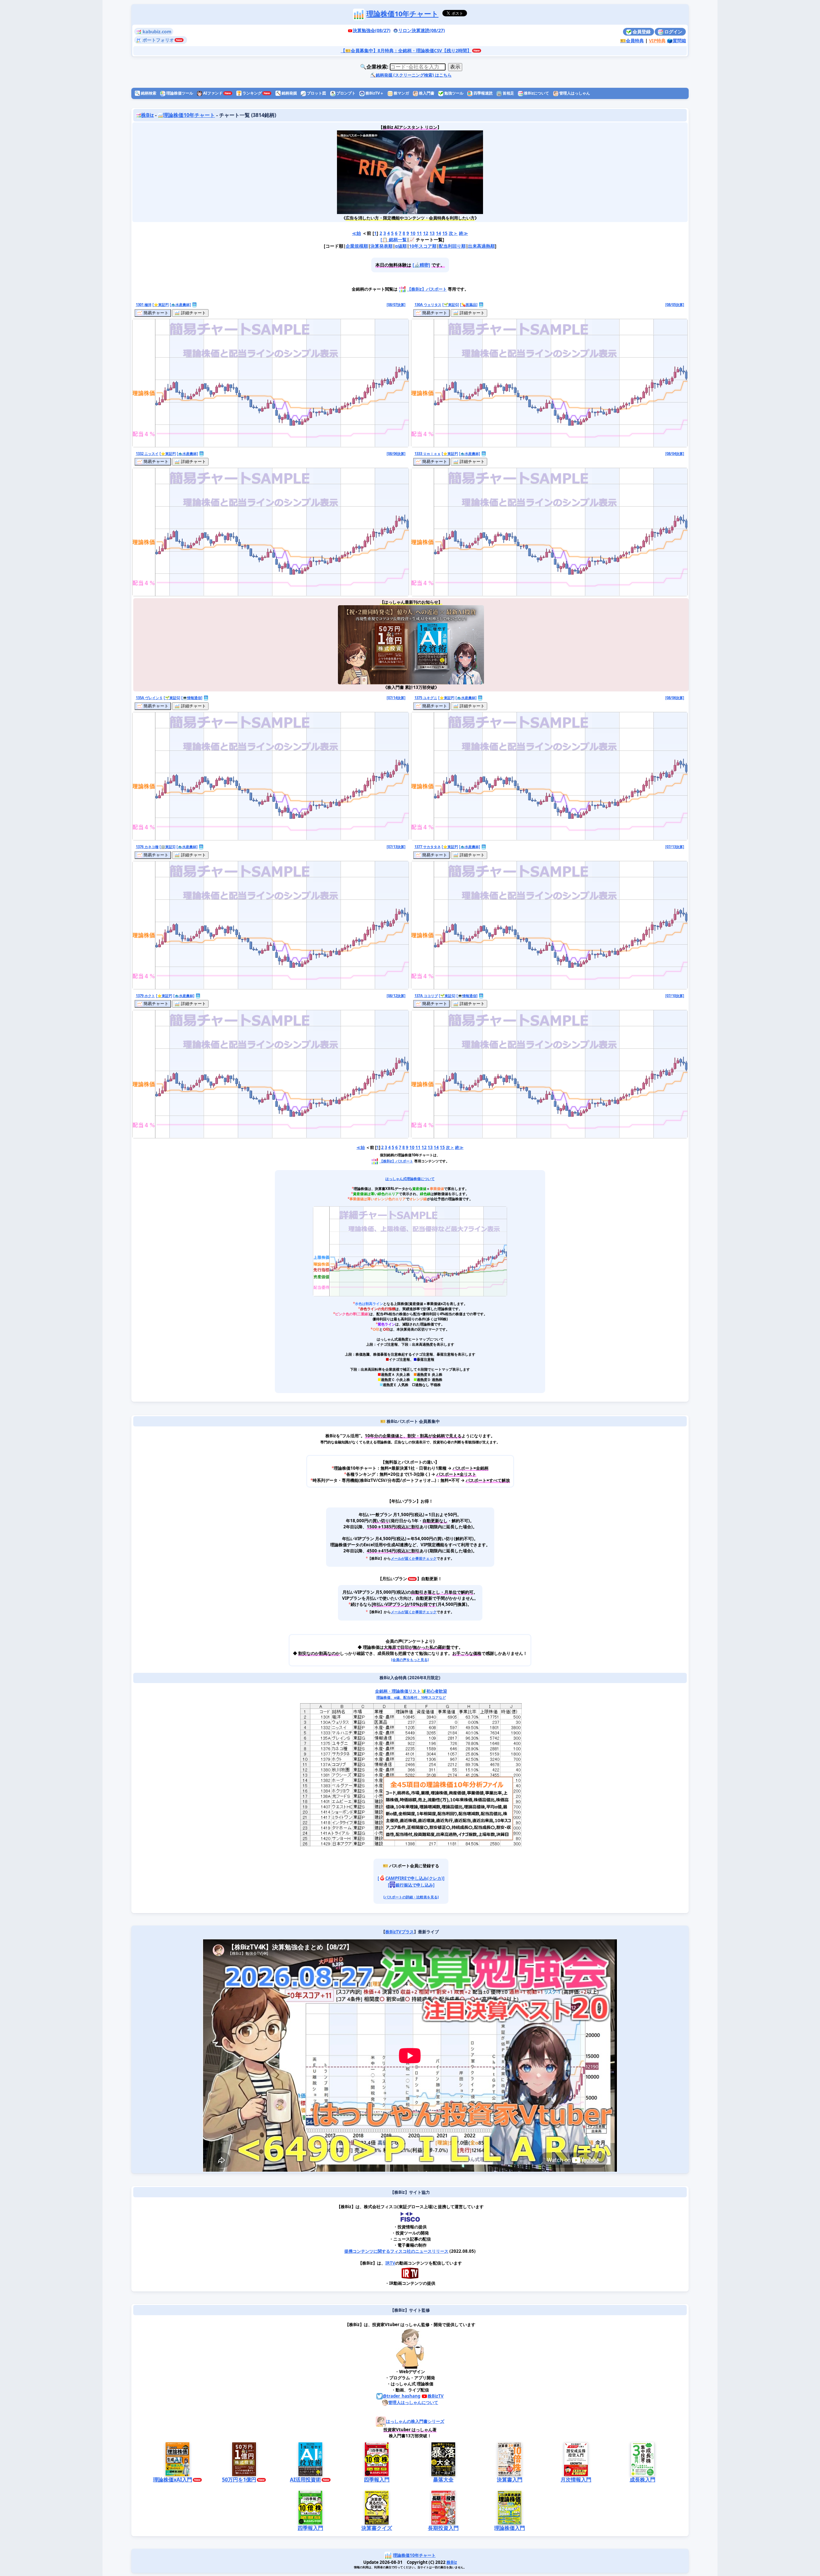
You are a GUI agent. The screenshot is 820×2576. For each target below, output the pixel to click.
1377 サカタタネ (428, 847)
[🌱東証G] (451, 305)
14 (439, 233)
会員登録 (641, 32)
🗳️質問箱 (676, 41)
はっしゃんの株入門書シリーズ (415, 2421)
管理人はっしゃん (574, 93)
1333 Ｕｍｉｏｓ (428, 454)
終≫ (463, 233)
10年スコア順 (423, 246)
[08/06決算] (396, 454)
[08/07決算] (396, 305)
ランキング (249, 93)
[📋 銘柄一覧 (394, 240)
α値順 (401, 246)
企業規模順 (357, 246)
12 (426, 233)
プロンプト (345, 93)
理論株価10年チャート (402, 14)
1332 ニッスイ (147, 454)
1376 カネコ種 (147, 847)
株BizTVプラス (400, 1932)
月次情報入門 (576, 2480)
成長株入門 (643, 2480)
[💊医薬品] (469, 305)
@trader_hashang (402, 2396)
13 (432, 233)
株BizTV (436, 2396)
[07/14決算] (396, 698)
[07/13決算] (396, 847)
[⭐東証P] (161, 305)
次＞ (453, 233)
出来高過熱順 (481, 246)
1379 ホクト (145, 996)
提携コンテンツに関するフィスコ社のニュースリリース (396, 2251)
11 (419, 233)
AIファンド (212, 93)
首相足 (508, 93)
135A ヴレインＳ (149, 698)
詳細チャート (193, 313)
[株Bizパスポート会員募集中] (410, 172)
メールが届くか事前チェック (414, 1558)
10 (413, 233)
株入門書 (426, 93)
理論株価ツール (179, 93)
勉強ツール (453, 93)
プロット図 (316, 93)
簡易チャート (155, 313)
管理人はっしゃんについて (413, 2402)
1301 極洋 (144, 305)
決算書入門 (510, 2480)
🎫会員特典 (632, 41)
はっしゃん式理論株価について (410, 1179)
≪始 (357, 233)
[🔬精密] (421, 265)
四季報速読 (483, 93)
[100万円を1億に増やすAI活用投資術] (447, 645)
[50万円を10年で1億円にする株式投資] (374, 645)
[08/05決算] (675, 305)
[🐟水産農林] (180, 305)
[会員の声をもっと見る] (410, 1660)
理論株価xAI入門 (173, 2480)
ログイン (673, 32)
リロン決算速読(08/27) (422, 30)
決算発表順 (381, 246)
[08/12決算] (396, 996)
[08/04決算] (675, 454)
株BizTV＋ (374, 93)
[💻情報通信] (192, 698)
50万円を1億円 (239, 2480)
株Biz (147, 115)
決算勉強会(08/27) (372, 30)
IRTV (390, 2263)
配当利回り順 (452, 246)
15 (445, 233)
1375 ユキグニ (426, 698)
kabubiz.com (156, 32)
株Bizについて (536, 93)
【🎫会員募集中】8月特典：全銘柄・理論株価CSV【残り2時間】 (406, 50)
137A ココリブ (426, 996)
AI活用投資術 (305, 2480)
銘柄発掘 (286, 93)
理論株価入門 (510, 2528)
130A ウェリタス (428, 305)
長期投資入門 (443, 2528)
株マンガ (401, 93)
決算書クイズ (377, 2528)
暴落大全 (443, 2480)
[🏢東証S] (168, 847)
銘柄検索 (146, 93)
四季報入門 (377, 2480)
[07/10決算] (675, 996)
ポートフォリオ (158, 40)
